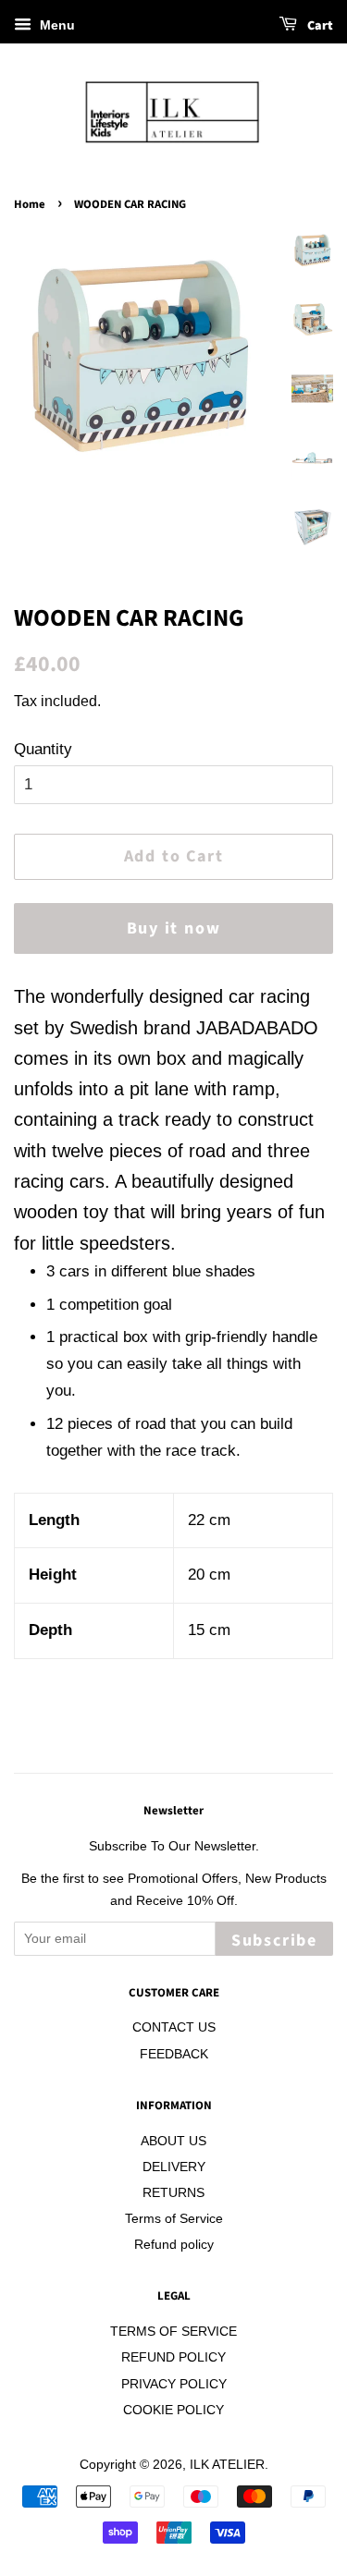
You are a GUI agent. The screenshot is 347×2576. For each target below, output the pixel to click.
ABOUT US (173, 2141)
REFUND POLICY (173, 2357)
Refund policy (174, 2244)
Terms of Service (174, 2218)
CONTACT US (174, 2027)
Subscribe (274, 1941)
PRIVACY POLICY (174, 2384)
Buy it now (174, 928)
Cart (319, 26)
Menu (56, 25)
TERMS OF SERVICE (173, 2331)
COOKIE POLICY (173, 2410)
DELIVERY (174, 2167)
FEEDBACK (174, 2054)
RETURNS (173, 2192)
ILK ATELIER (227, 2464)
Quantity (43, 749)
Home (30, 204)
